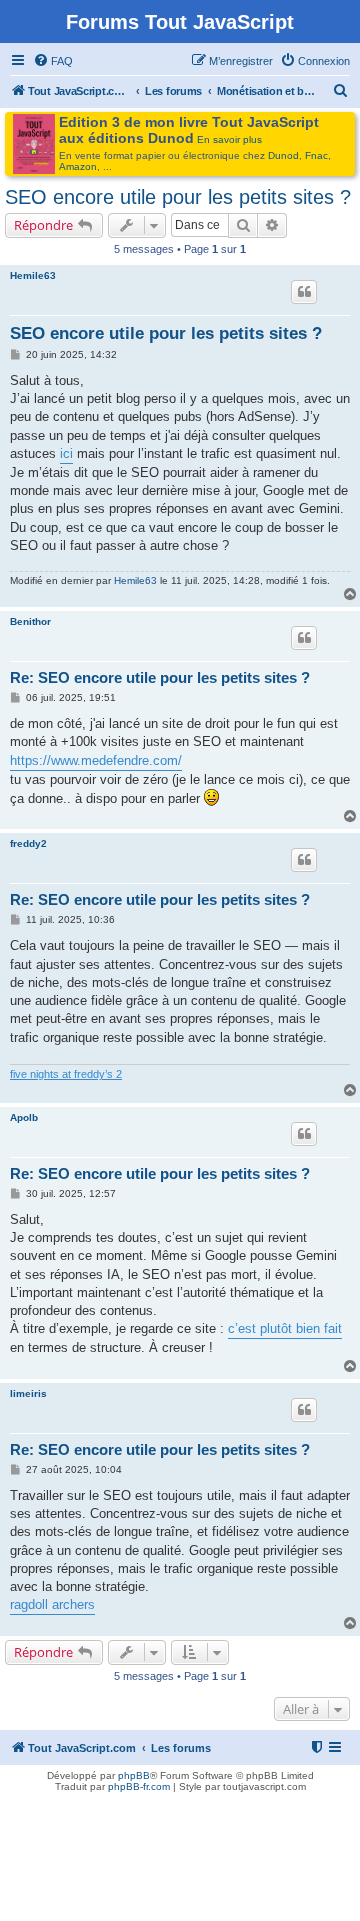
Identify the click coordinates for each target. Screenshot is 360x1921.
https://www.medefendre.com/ (96, 760)
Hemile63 (33, 275)
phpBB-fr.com (139, 1786)
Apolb (24, 1117)
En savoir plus (229, 139)
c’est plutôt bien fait (285, 1328)
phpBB (134, 1775)
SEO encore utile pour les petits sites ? (178, 197)
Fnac (316, 155)
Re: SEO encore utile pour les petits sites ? (160, 677)
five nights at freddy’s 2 (66, 1074)
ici (66, 453)
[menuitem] (53, 61)
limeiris (28, 1393)
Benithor (30, 621)
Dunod (283, 155)
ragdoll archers (52, 1604)
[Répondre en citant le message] (304, 292)
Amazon (78, 166)
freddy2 (28, 843)
